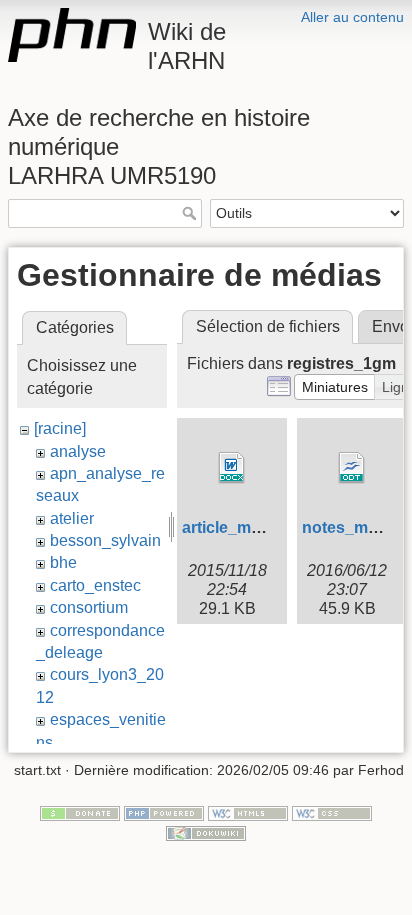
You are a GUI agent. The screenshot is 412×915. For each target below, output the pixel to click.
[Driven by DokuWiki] (206, 832)
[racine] (60, 428)
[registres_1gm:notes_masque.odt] (352, 468)
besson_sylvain (105, 540)
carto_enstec (95, 585)
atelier (72, 518)
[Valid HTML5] (248, 812)
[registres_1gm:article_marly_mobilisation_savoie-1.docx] (232, 468)
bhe (63, 562)
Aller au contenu (352, 17)
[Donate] (80, 812)
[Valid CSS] (332, 812)
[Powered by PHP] (164, 812)
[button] (335, 387)
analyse (78, 451)
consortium (89, 607)
